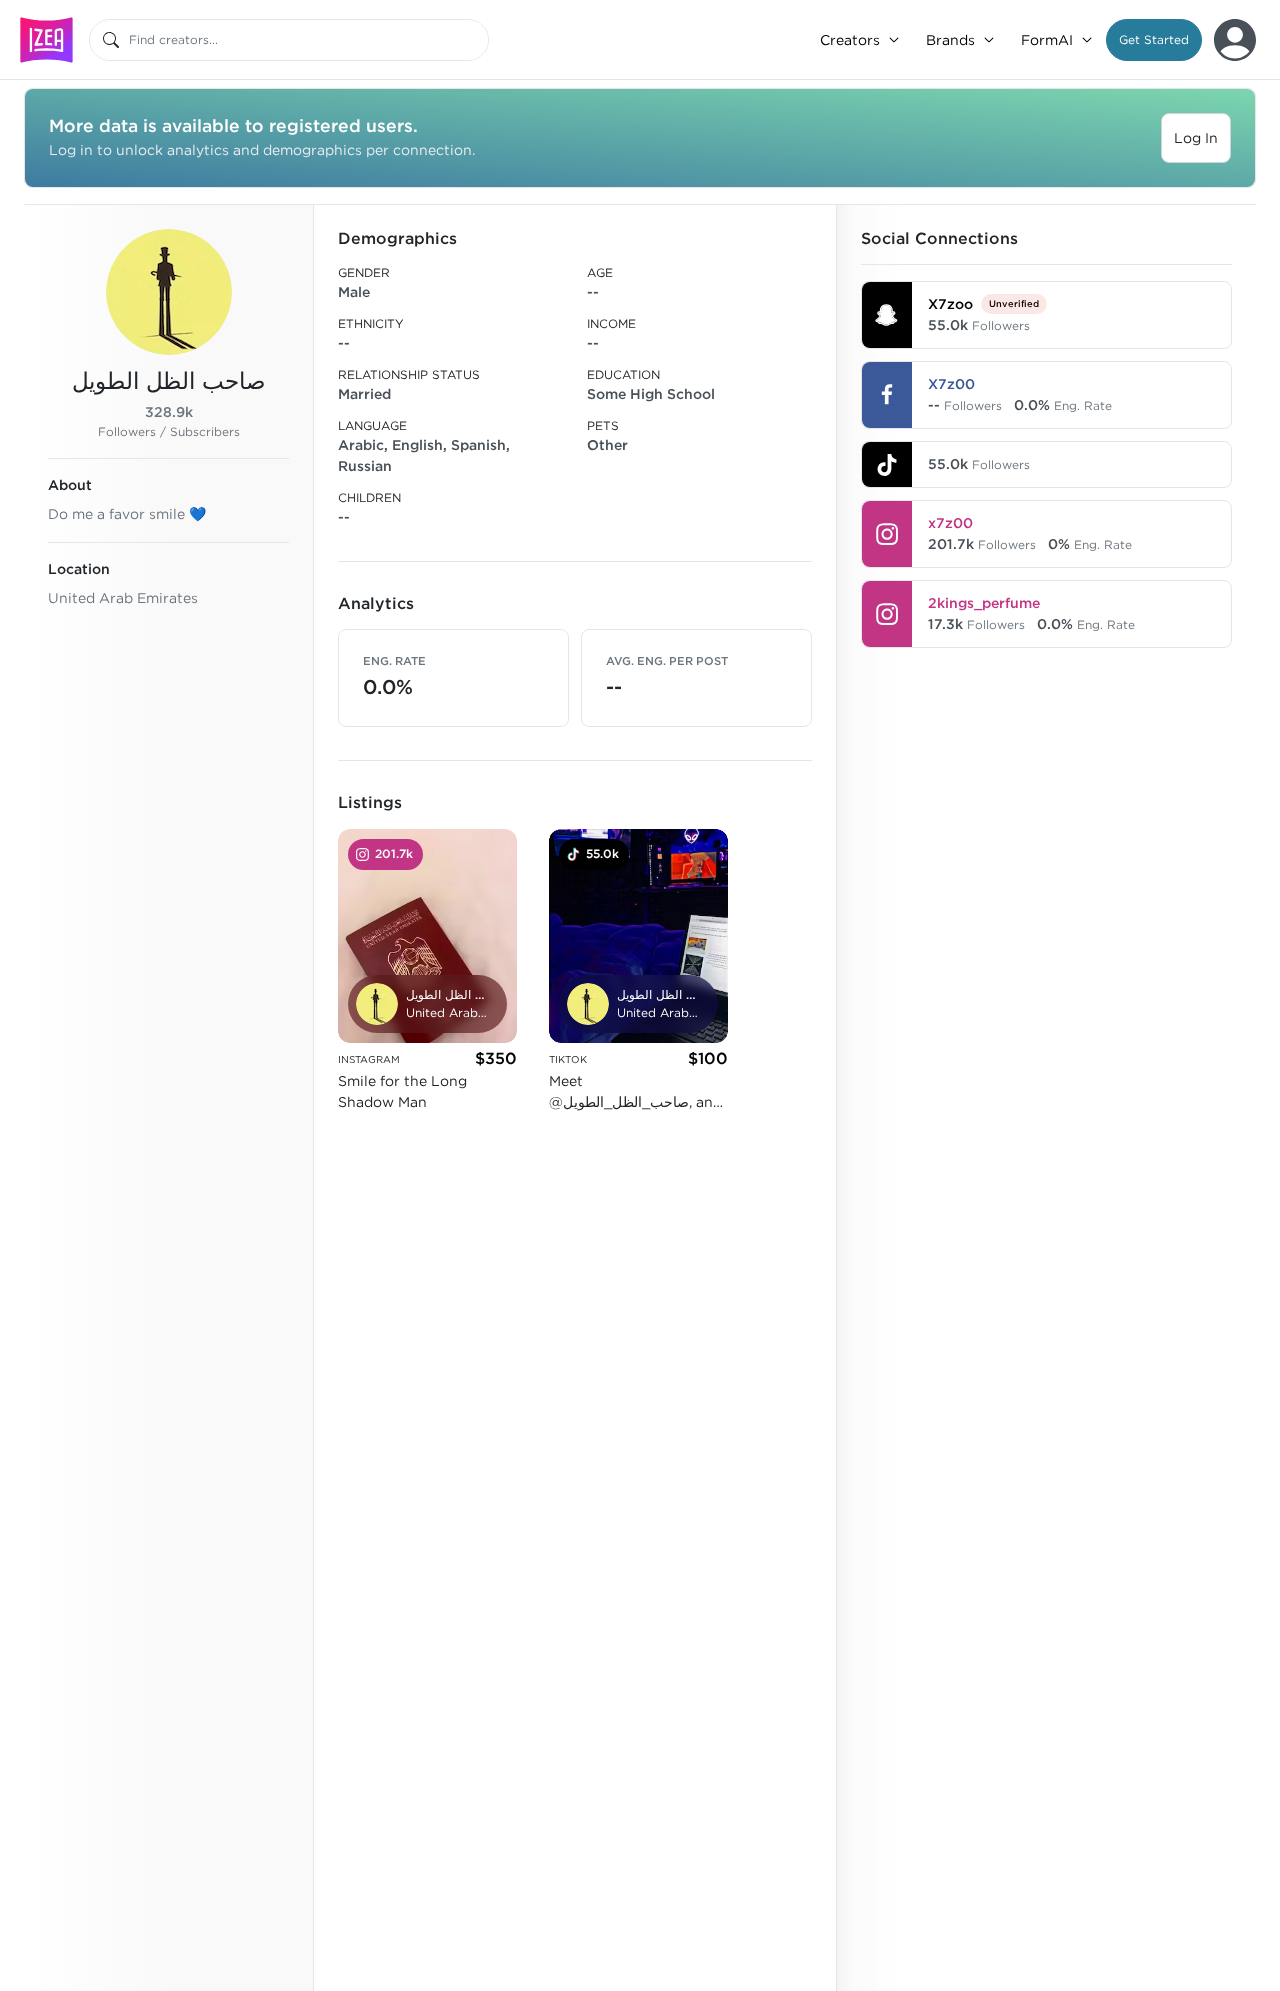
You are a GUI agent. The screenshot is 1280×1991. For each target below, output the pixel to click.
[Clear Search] (475, 40)
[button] (1154, 40)
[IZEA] (46, 39)
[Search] (111, 40)
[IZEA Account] (1235, 40)
